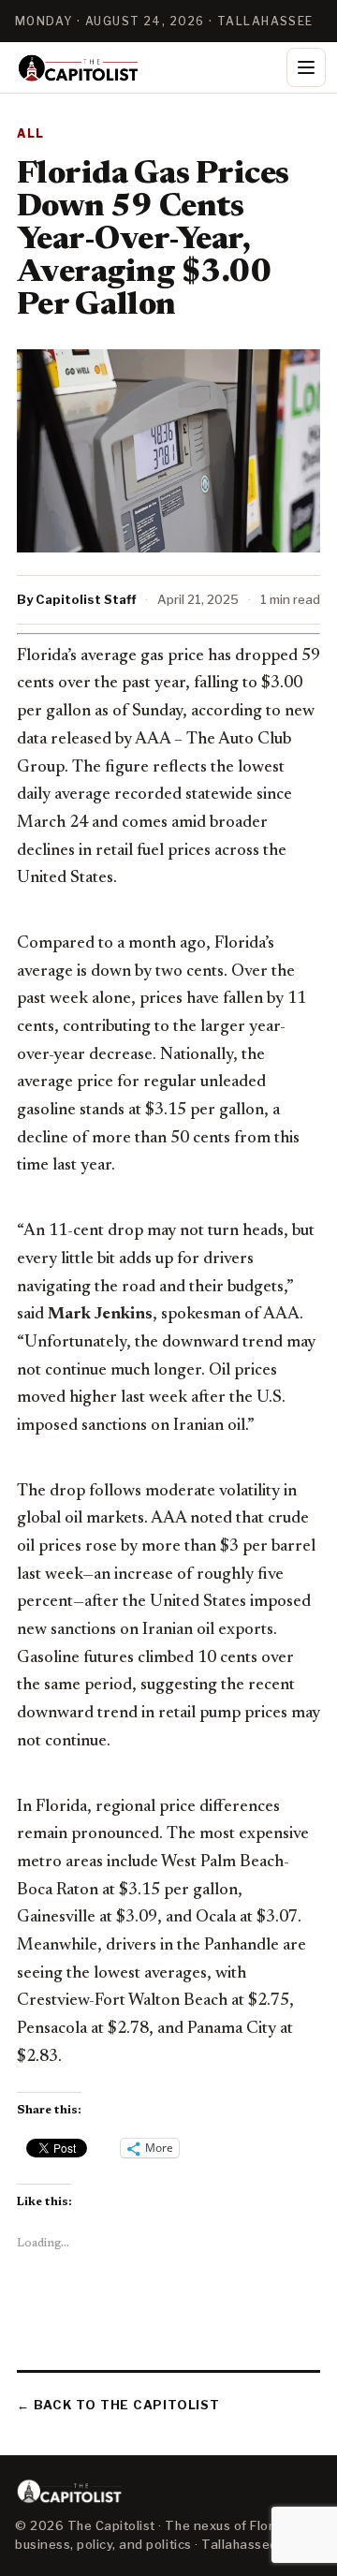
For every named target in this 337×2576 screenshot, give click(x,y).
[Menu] (306, 67)
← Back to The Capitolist (118, 2405)
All (31, 133)
